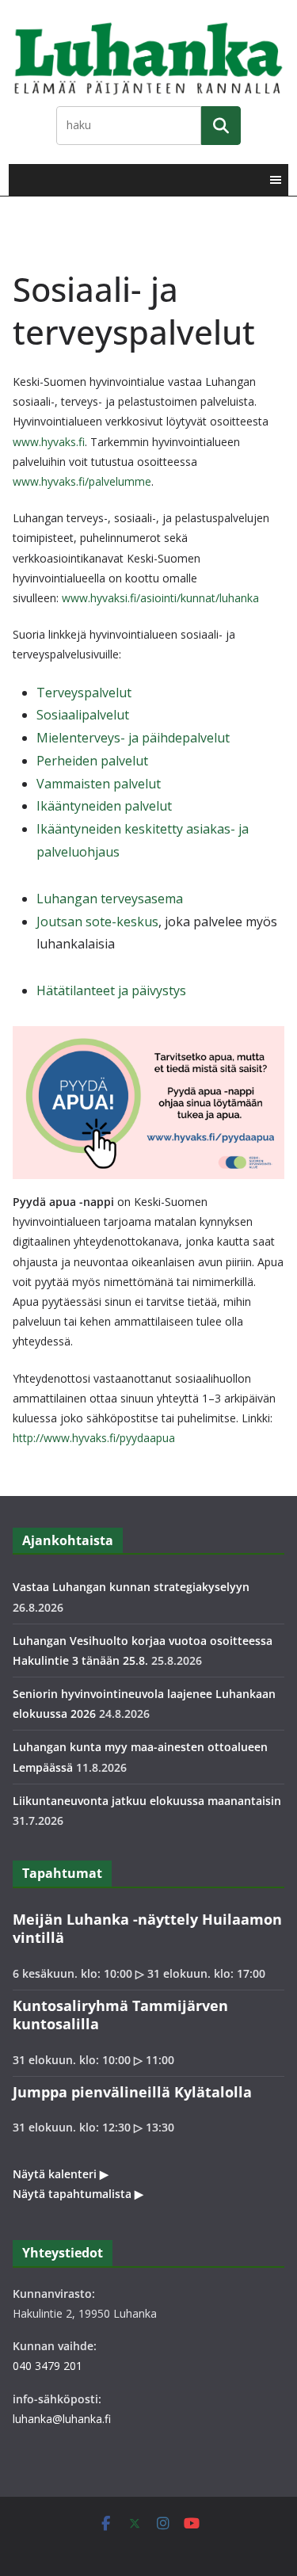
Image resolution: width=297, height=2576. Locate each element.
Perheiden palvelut (92, 761)
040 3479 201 (48, 2366)
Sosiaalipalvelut (83, 715)
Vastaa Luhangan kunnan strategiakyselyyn (131, 1587)
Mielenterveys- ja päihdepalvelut (133, 738)
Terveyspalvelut (84, 693)
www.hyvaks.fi (49, 442)
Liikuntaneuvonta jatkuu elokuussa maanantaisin (147, 1801)
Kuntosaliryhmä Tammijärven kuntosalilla (120, 2015)
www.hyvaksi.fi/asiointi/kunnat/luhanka (160, 598)
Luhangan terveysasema (110, 899)
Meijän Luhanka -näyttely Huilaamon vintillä (147, 1928)
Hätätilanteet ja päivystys (111, 990)
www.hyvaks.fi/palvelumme (82, 481)
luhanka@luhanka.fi (62, 2419)
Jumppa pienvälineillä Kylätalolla (132, 2092)
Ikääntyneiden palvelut (104, 806)
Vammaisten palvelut (99, 784)
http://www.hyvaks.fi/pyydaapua (94, 1438)
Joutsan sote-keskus (97, 922)
